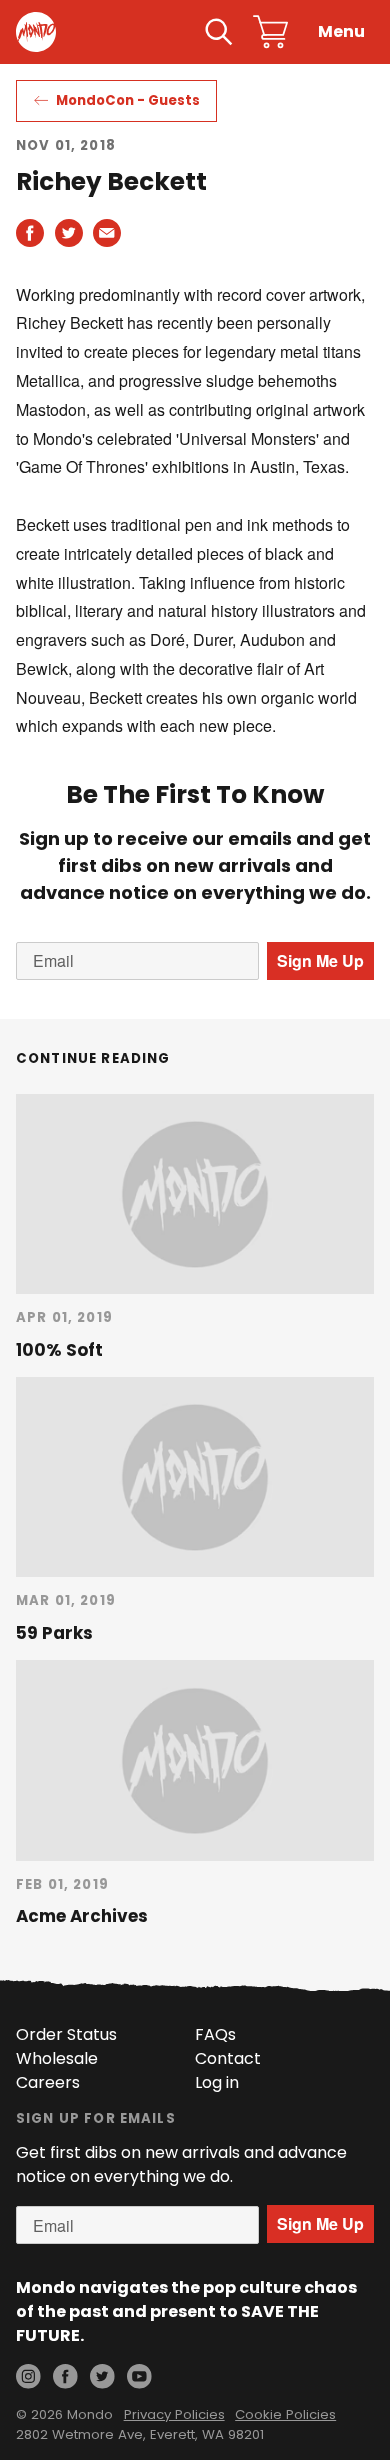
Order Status (66, 2034)
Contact (228, 2058)
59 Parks (54, 1633)
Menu (341, 31)
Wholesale (57, 2058)
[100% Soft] (195, 1194)
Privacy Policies (174, 2414)
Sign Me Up (320, 960)
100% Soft (59, 1350)
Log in (217, 2082)
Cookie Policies (285, 2414)
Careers (48, 2082)
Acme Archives (82, 1916)
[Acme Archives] (195, 1760)
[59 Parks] (195, 1477)
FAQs (215, 2034)
